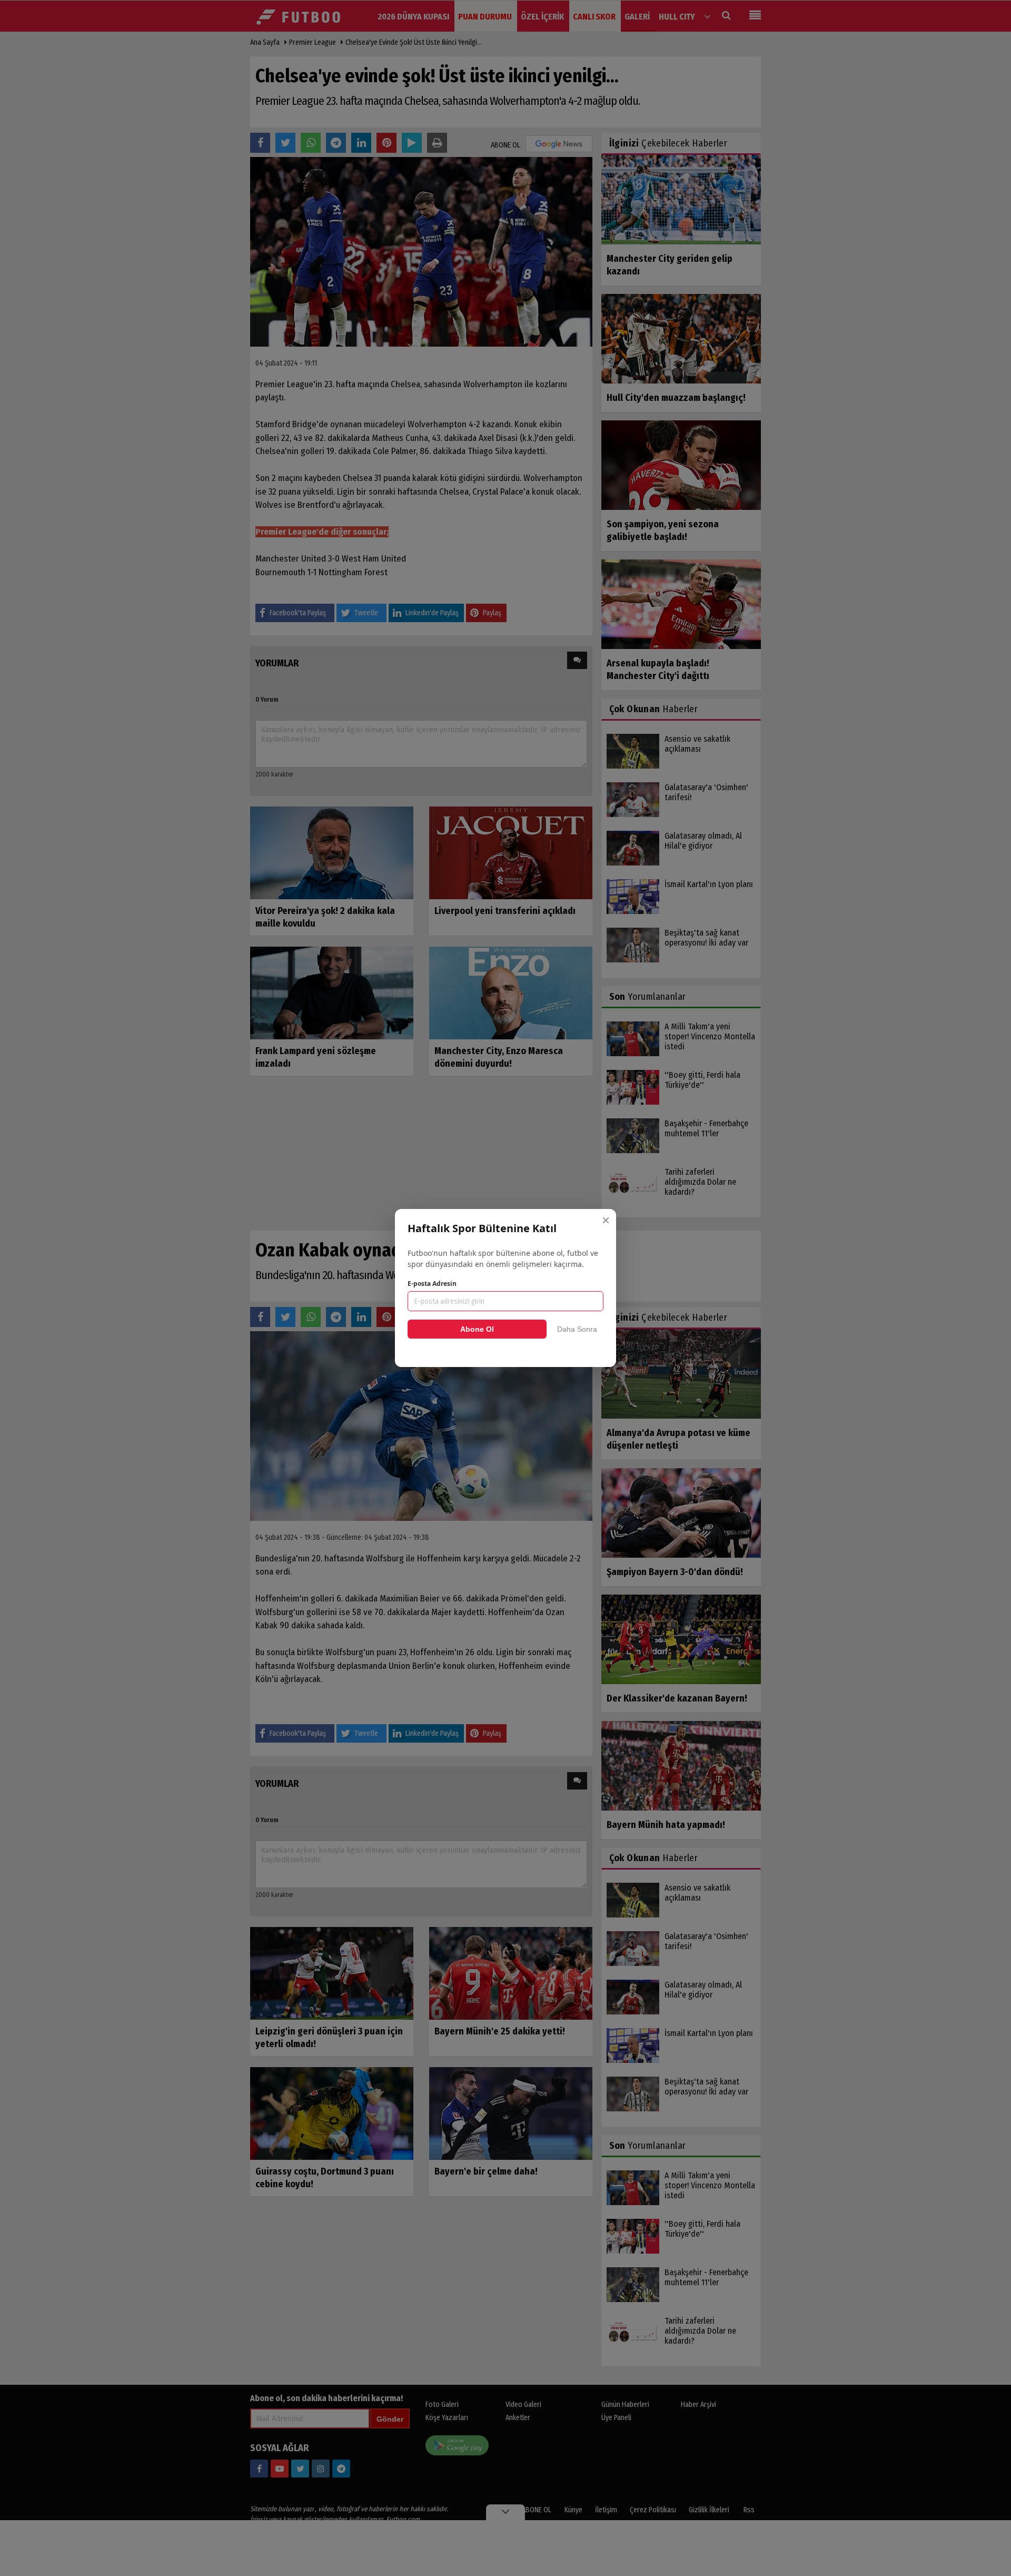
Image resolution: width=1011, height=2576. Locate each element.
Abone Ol (477, 1329)
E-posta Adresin (432, 1284)
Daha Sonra (577, 1329)
